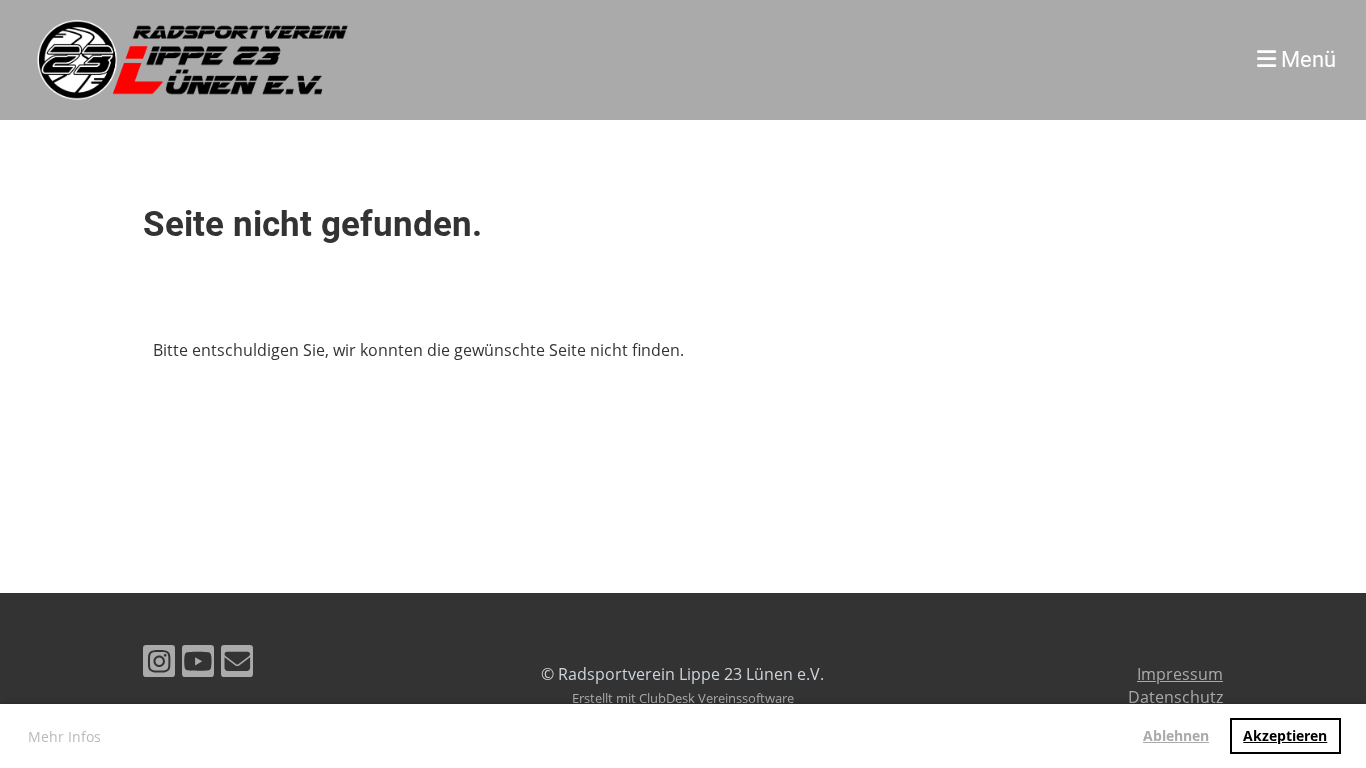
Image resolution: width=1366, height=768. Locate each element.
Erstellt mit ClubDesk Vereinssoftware (683, 698)
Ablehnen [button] (1176, 735)
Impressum (1180, 674)
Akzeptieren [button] (1285, 735)
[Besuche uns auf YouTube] (198, 664)
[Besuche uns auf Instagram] (159, 664)
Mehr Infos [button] (64, 736)
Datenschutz (1175, 697)
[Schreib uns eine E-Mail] (237, 664)
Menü (1306, 59)
